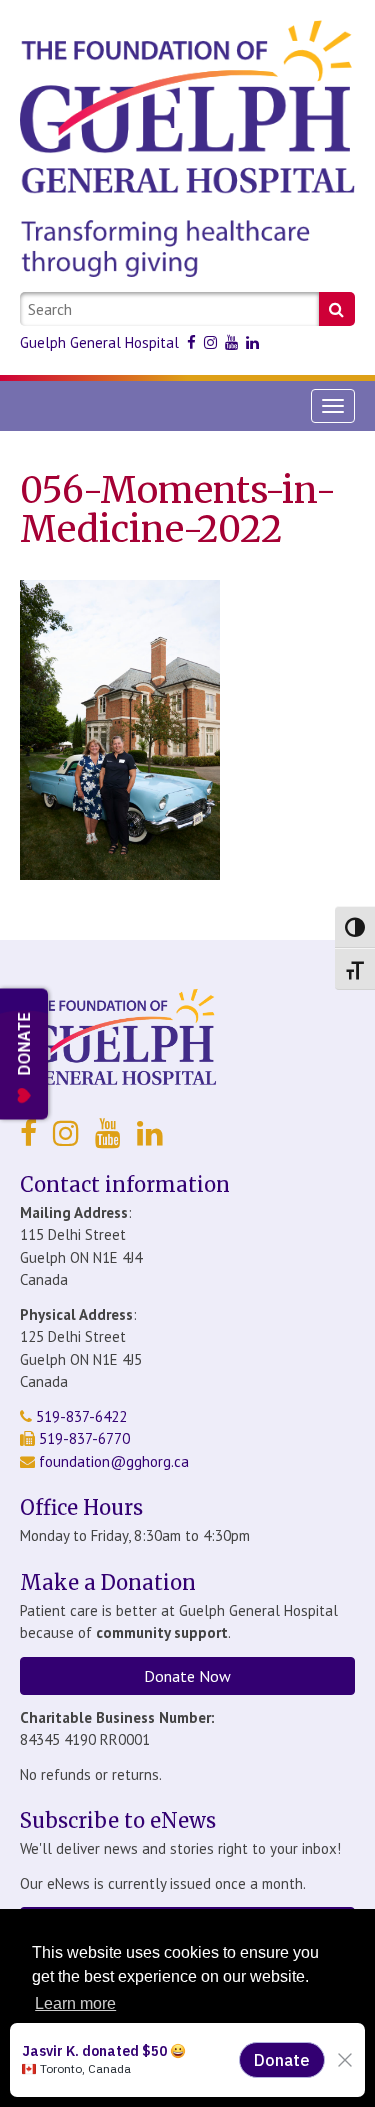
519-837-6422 (79, 1416)
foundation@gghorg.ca (114, 1461)
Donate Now (187, 1676)
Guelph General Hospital (99, 342)
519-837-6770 (82, 1438)
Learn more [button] (75, 2003)
